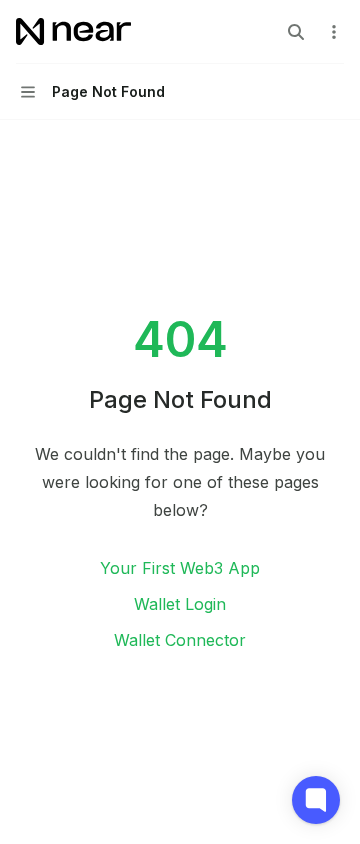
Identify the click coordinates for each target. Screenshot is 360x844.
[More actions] (334, 32)
